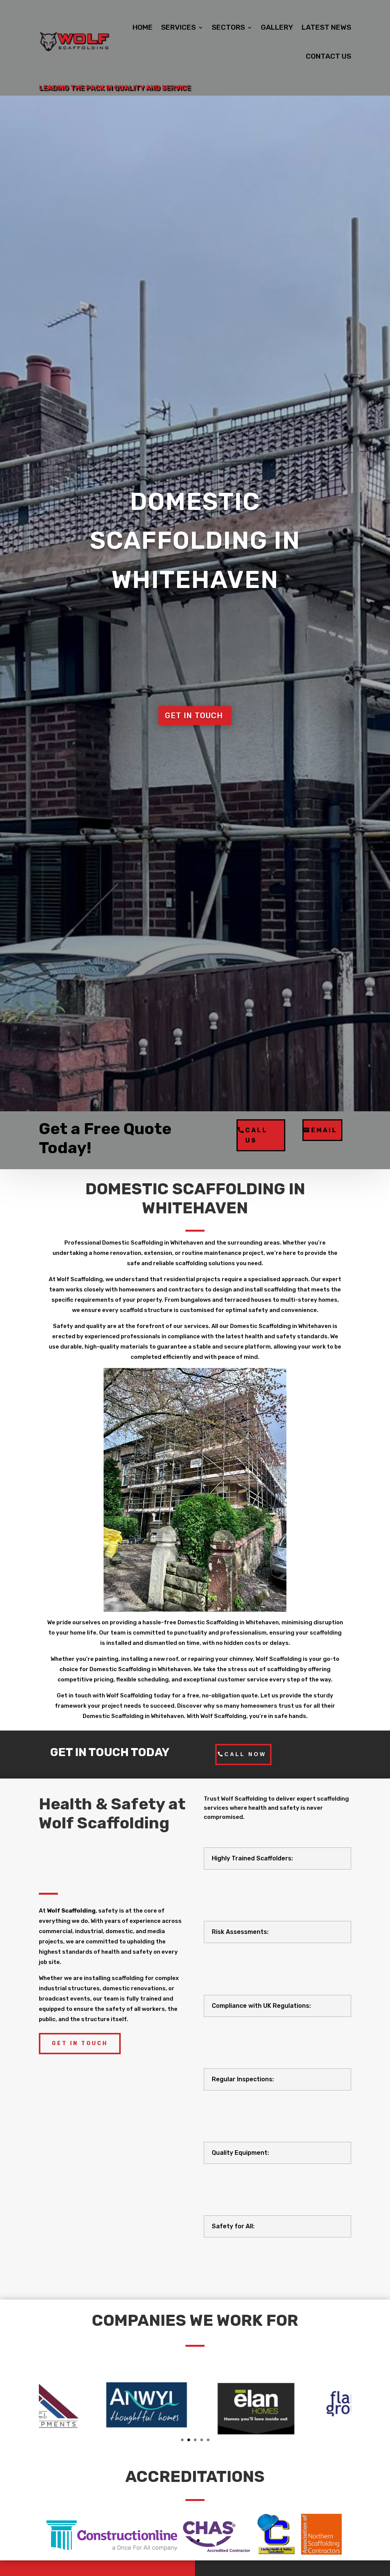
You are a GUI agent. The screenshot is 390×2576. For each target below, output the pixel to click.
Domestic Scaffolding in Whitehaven (195, 541)
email (324, 1130)
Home (143, 27)
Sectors (228, 27)
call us (257, 1135)
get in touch (194, 716)
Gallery (277, 27)
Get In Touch (80, 2043)
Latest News (326, 27)
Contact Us (328, 56)
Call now (245, 1754)
